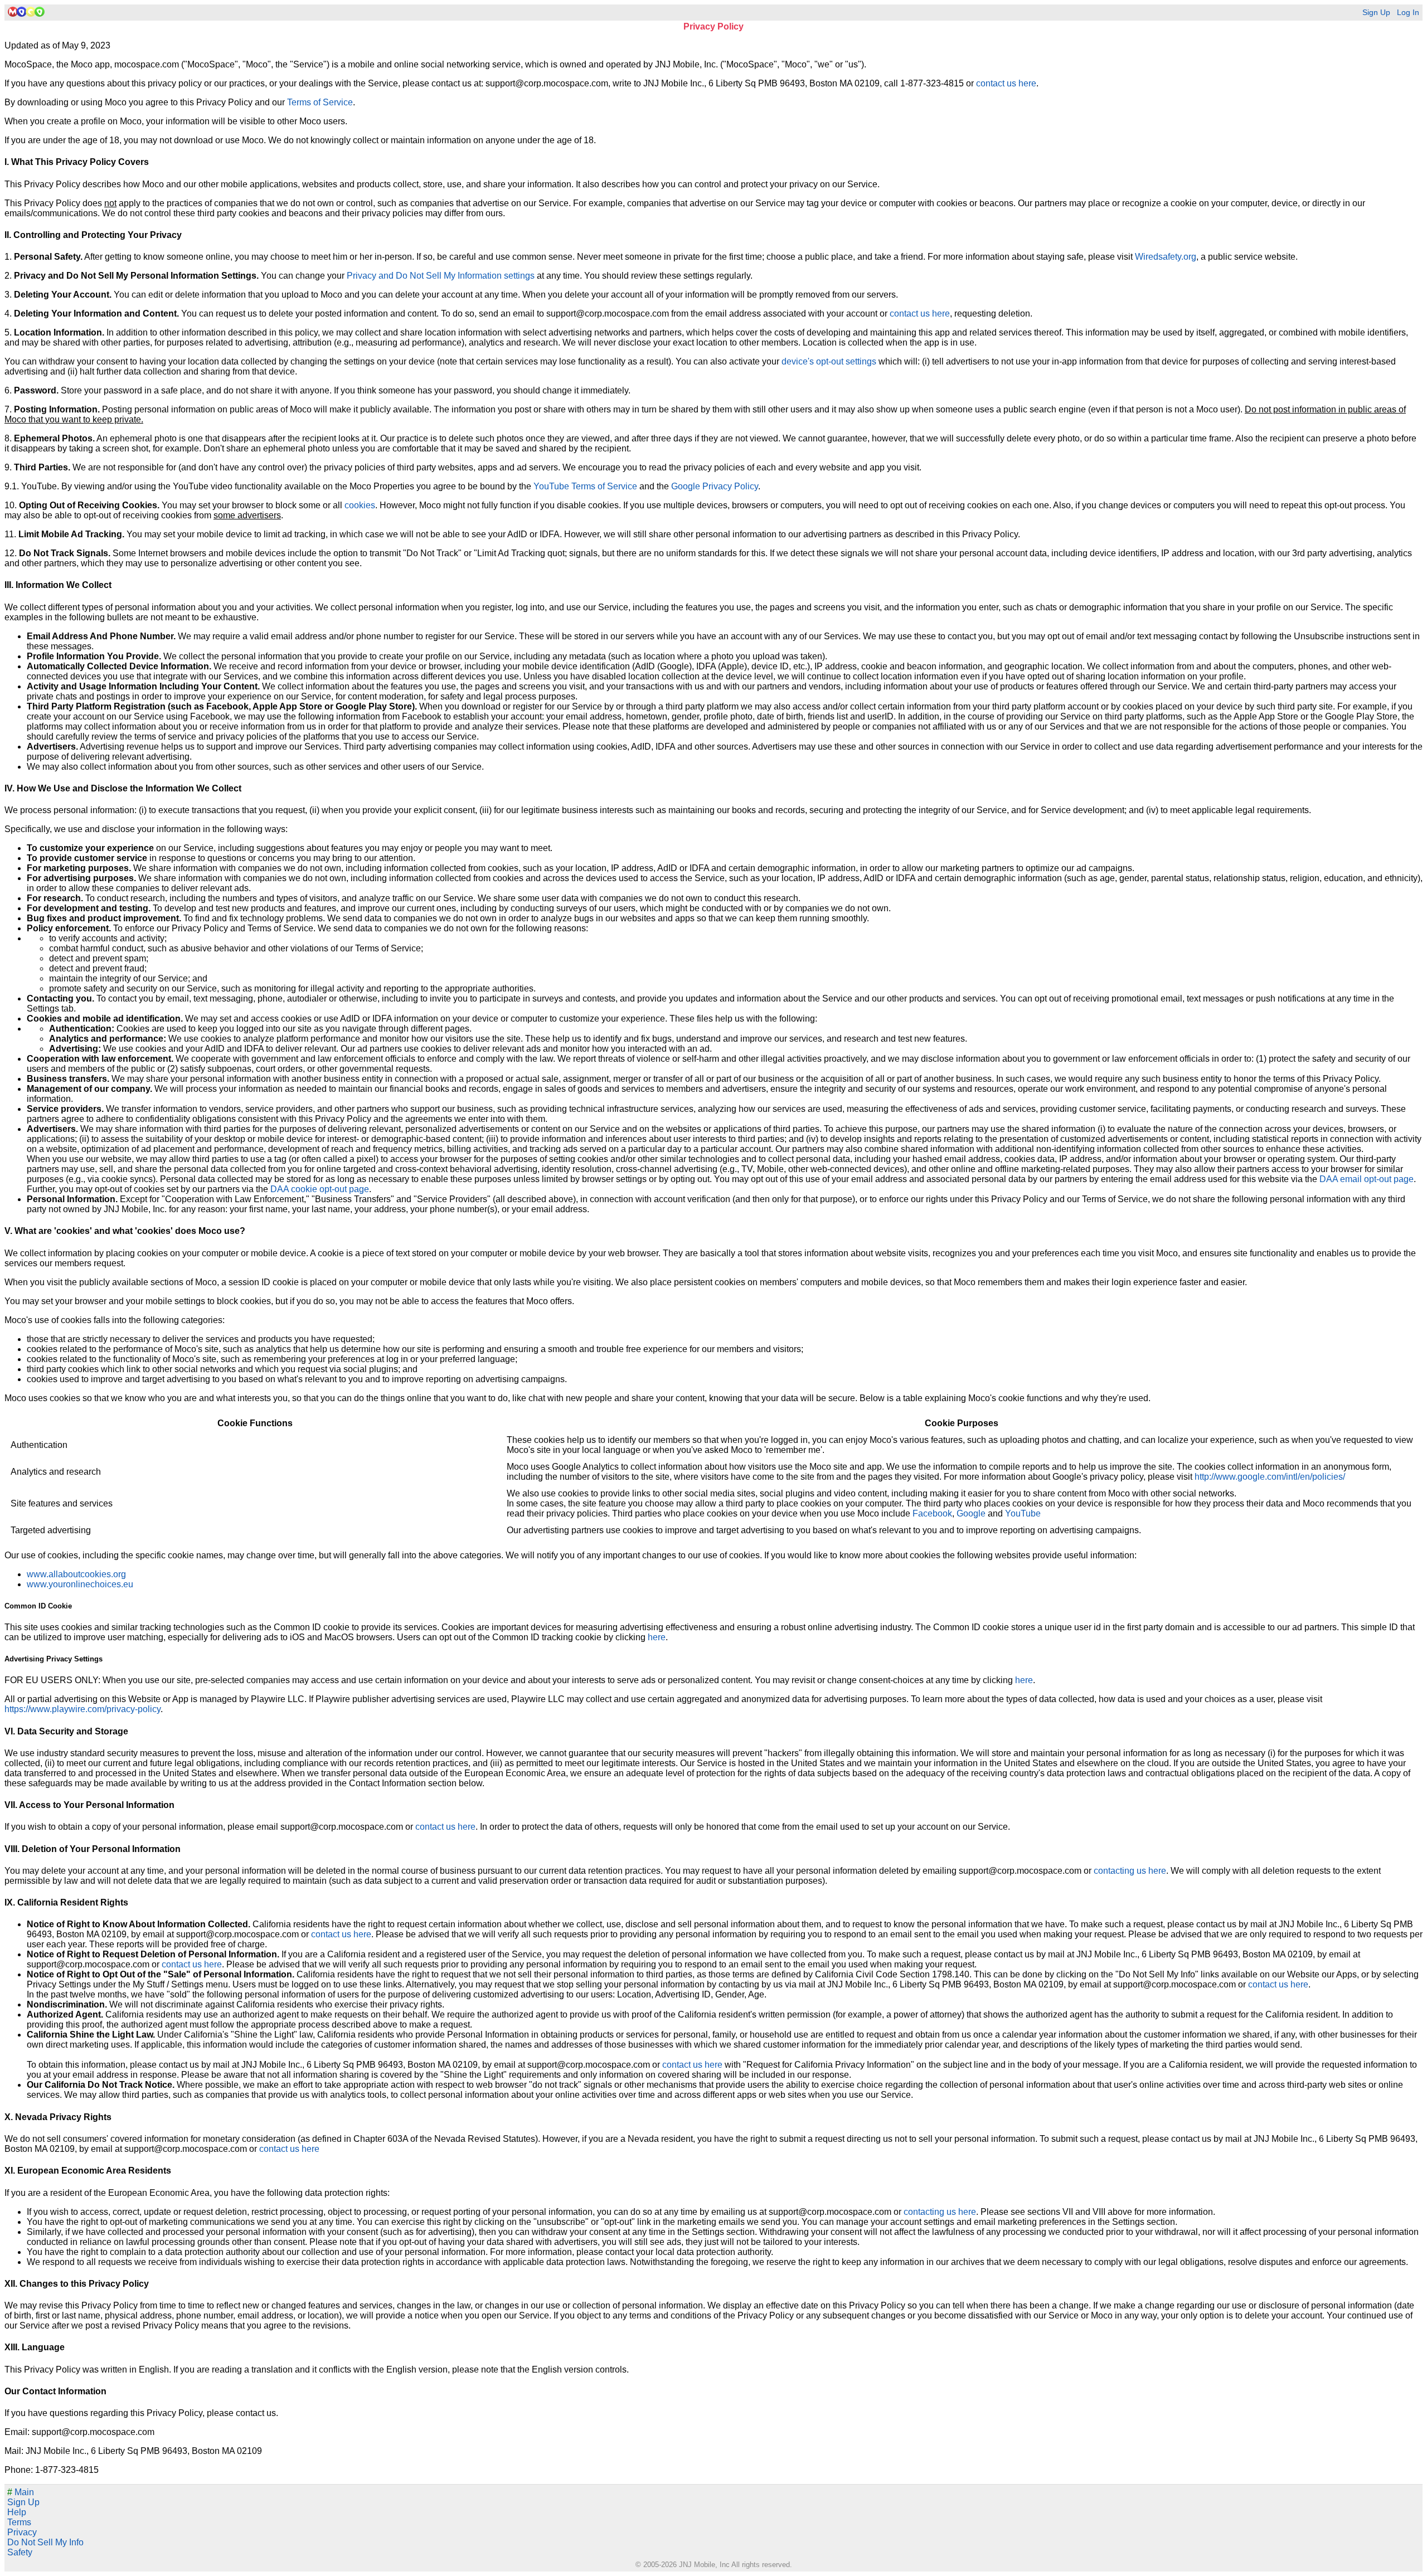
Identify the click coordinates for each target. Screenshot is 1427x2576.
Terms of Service (320, 102)
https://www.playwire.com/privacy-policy (82, 1709)
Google (971, 1513)
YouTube (1023, 1513)
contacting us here (1130, 1871)
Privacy (22, 2532)
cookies (360, 505)
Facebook (932, 1513)
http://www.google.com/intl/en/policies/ (1270, 1477)
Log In (1408, 13)
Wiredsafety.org (1166, 257)
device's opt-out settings (829, 361)
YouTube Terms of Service (585, 486)
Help (17, 2512)
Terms (19, 2522)
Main (21, 2492)
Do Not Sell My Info (45, 2542)
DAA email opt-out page (1367, 1179)
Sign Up (1376, 13)
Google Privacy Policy (715, 486)
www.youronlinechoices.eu (80, 1584)
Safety (20, 2552)
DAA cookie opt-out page (320, 1189)
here (657, 1637)
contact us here (1006, 83)
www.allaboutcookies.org (76, 1574)
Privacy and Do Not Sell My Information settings (441, 276)
